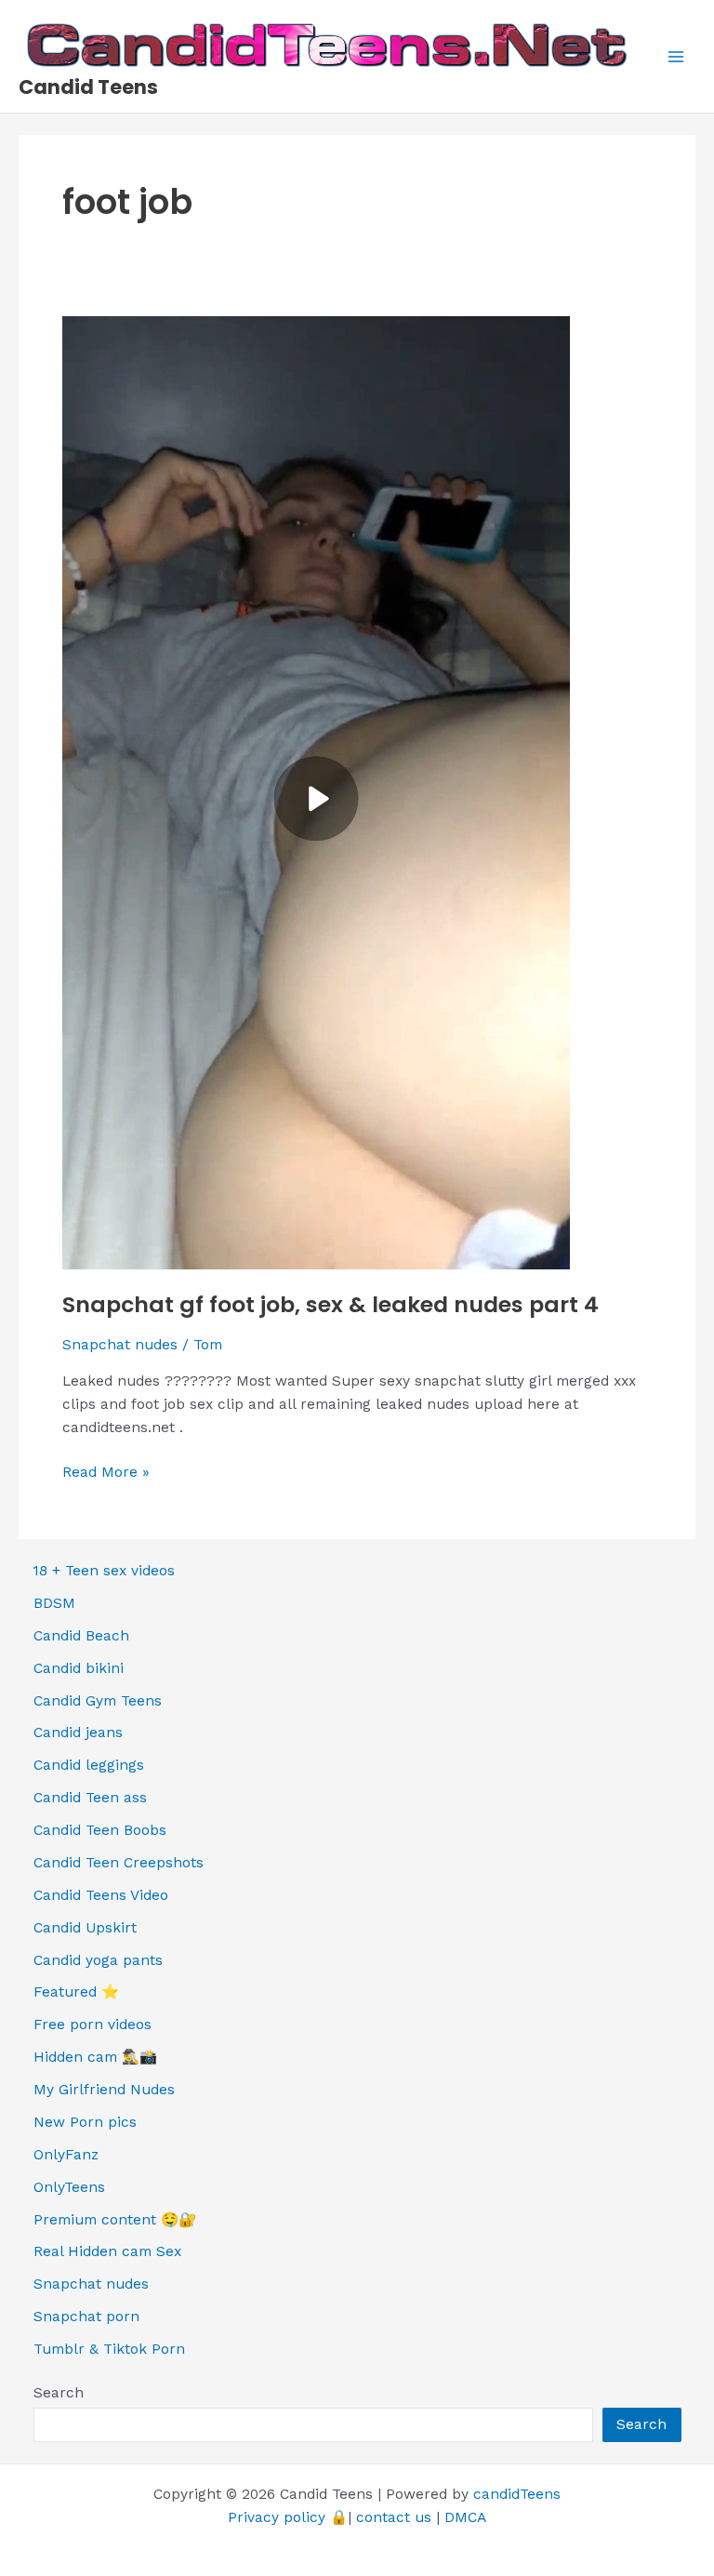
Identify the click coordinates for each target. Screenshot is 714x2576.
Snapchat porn (86, 2317)
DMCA (465, 2517)
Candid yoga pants (98, 1960)
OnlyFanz (66, 2155)
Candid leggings (89, 1765)
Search (59, 2393)
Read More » (106, 1474)
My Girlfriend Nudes (104, 2090)
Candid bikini (79, 1668)
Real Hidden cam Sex (107, 2251)
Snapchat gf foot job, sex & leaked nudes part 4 (331, 1304)
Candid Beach (81, 1636)
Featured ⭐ (76, 1992)
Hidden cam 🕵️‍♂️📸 (95, 2057)
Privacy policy (277, 2517)
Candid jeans (78, 1733)
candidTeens (517, 2494)
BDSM (54, 1603)
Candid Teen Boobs (100, 1830)
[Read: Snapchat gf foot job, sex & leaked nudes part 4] (316, 791)
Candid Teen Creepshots (119, 1863)
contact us (394, 2517)
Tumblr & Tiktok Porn (109, 2349)
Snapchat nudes (120, 1345)
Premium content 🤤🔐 (115, 2220)
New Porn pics (85, 2122)
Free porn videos (93, 2025)
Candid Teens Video (101, 1895)
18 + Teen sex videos (104, 1571)
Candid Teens (88, 87)
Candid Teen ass (90, 1798)
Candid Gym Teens (98, 1701)
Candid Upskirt (85, 1928)
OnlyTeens (69, 2187)
